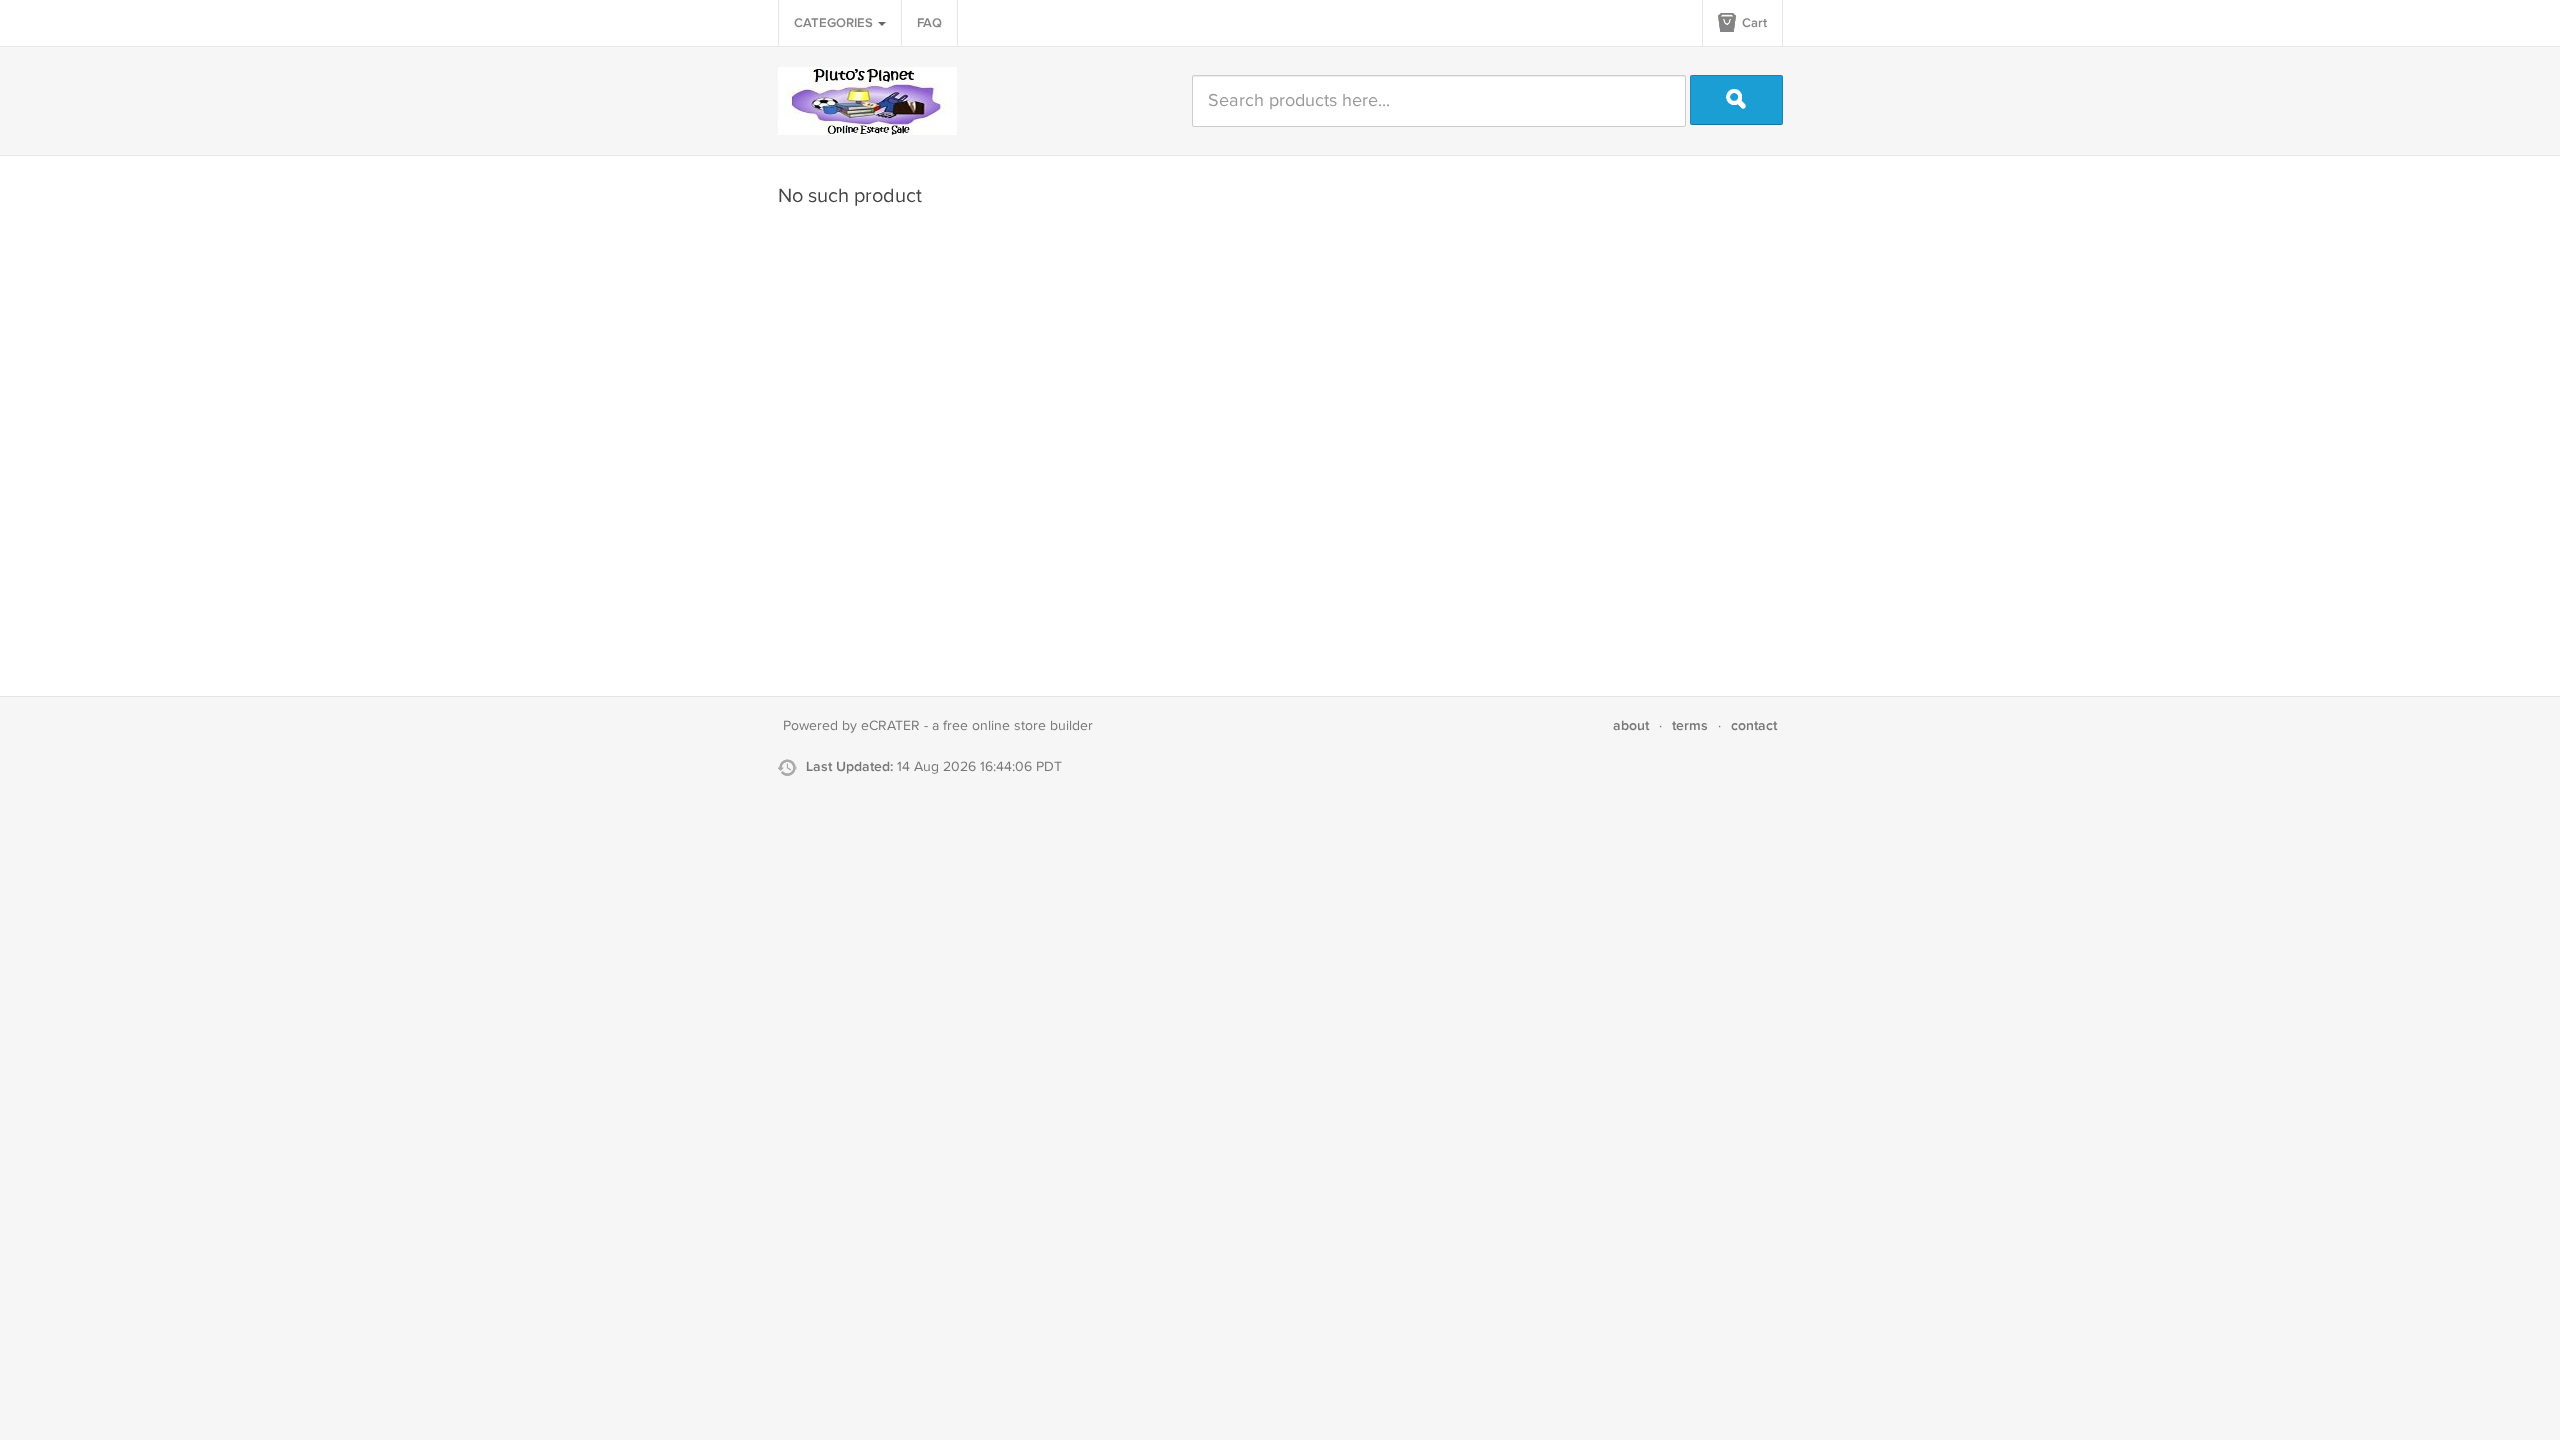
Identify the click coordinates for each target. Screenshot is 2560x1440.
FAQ (929, 23)
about (1631, 725)
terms (1690, 725)
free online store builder (1018, 726)
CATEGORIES (835, 23)
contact (1754, 725)
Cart (1753, 23)
